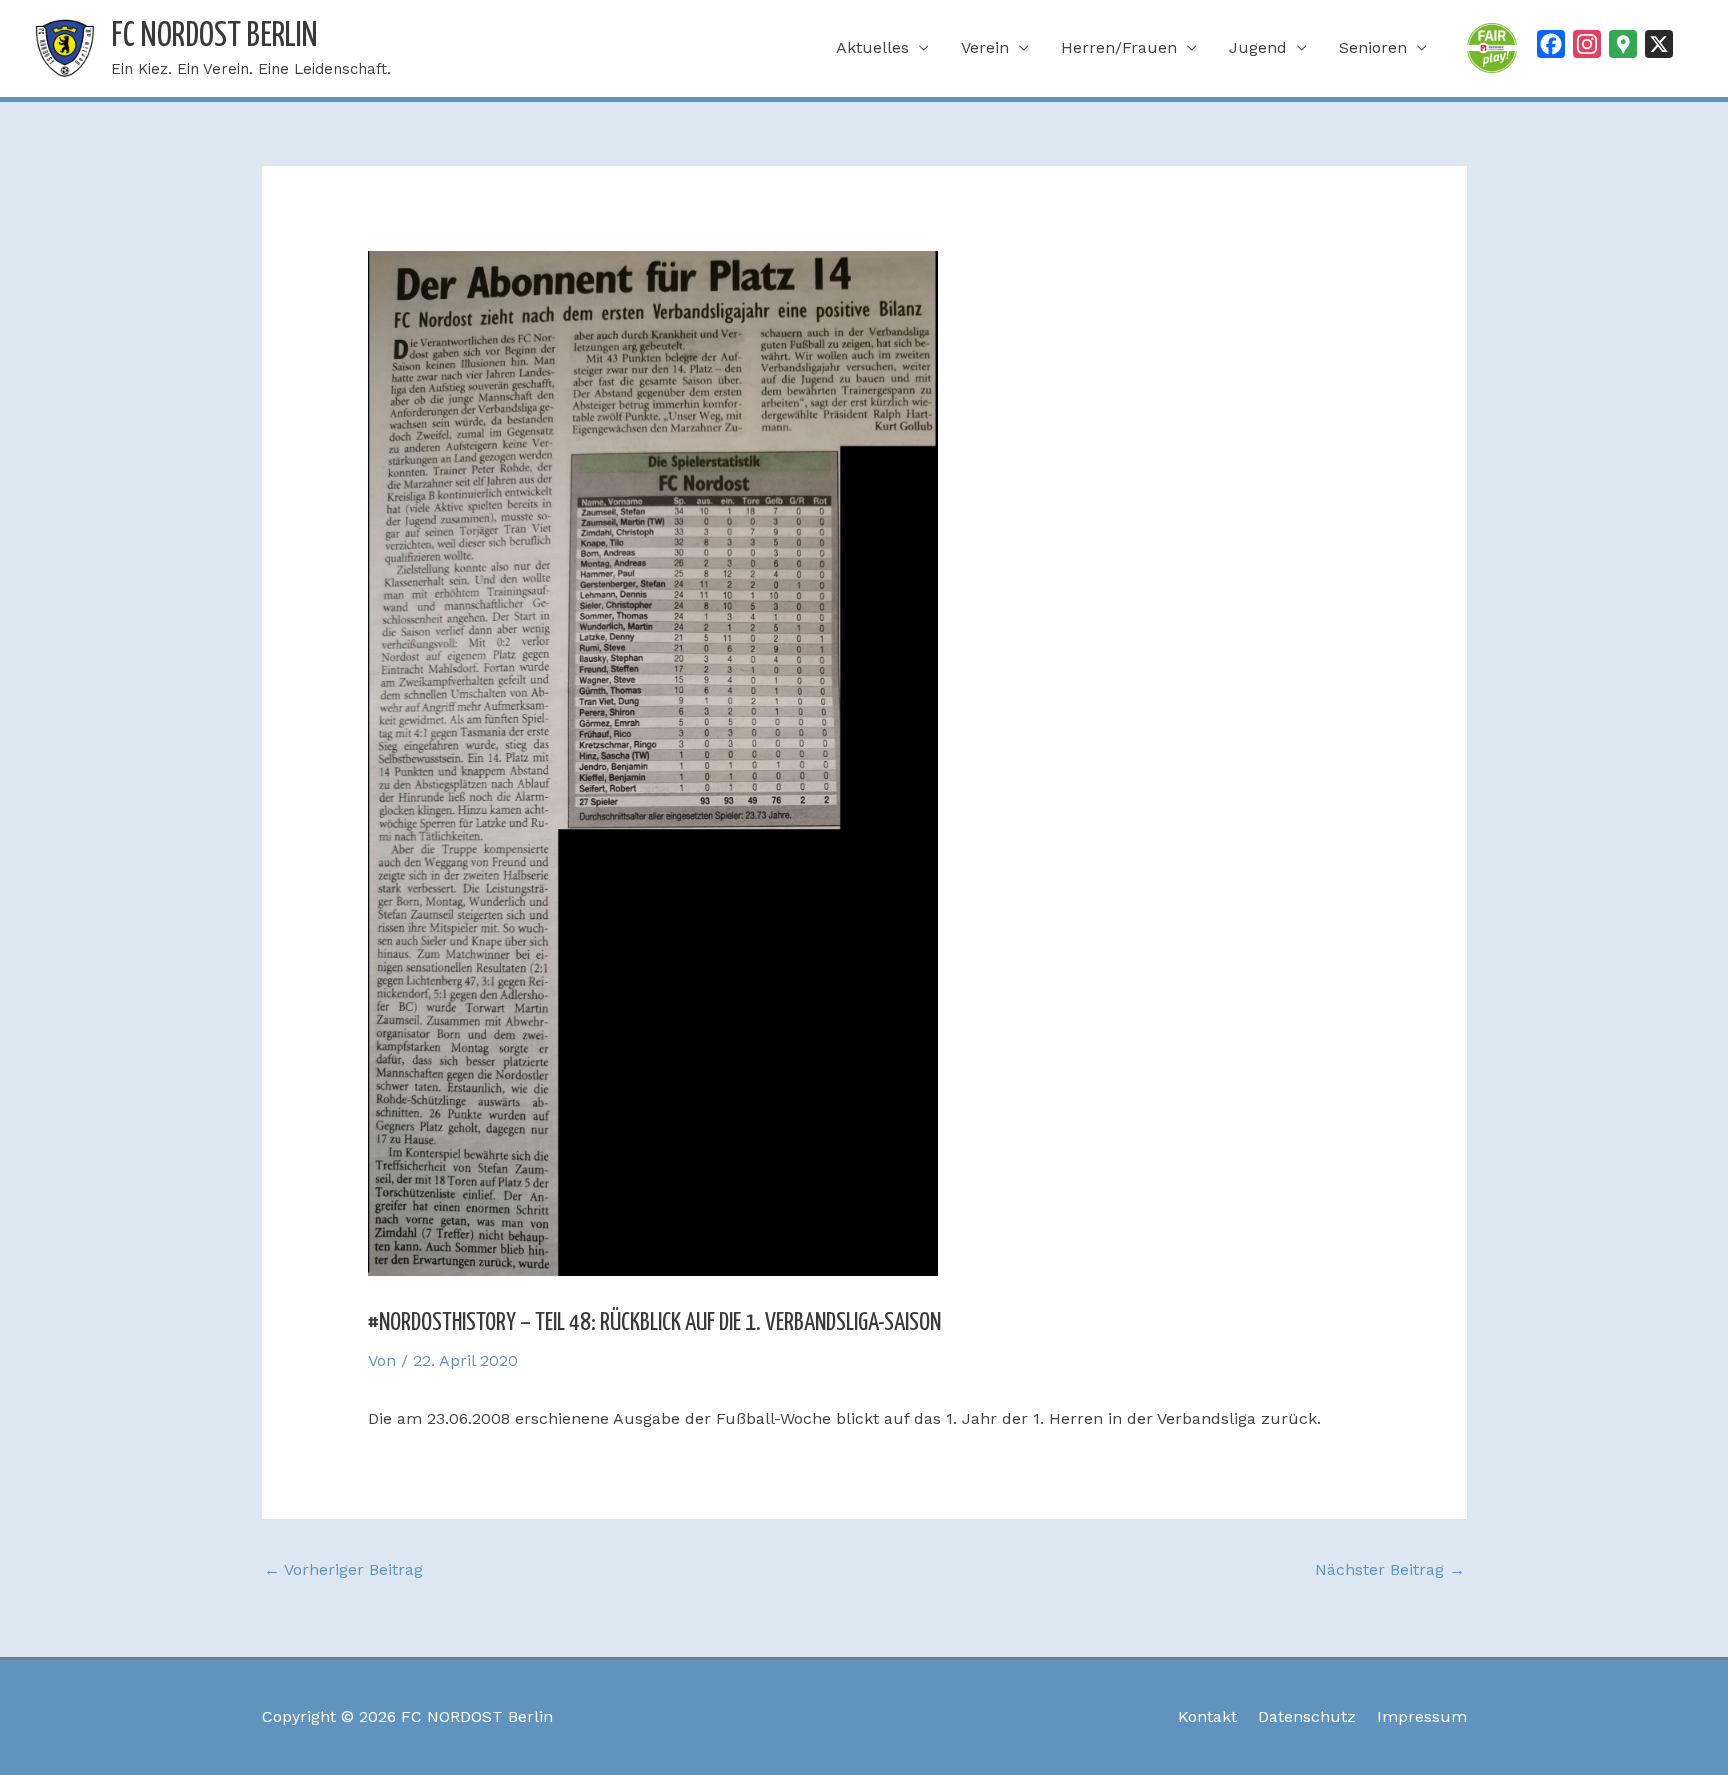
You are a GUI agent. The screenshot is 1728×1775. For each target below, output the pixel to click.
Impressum (1422, 1716)
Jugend (1258, 47)
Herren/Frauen (1119, 47)
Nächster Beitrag (1390, 1569)
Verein (985, 47)
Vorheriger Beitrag (343, 1569)
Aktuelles (872, 47)
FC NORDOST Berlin (214, 36)
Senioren (1373, 47)
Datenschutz (1307, 1716)
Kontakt (1207, 1716)
